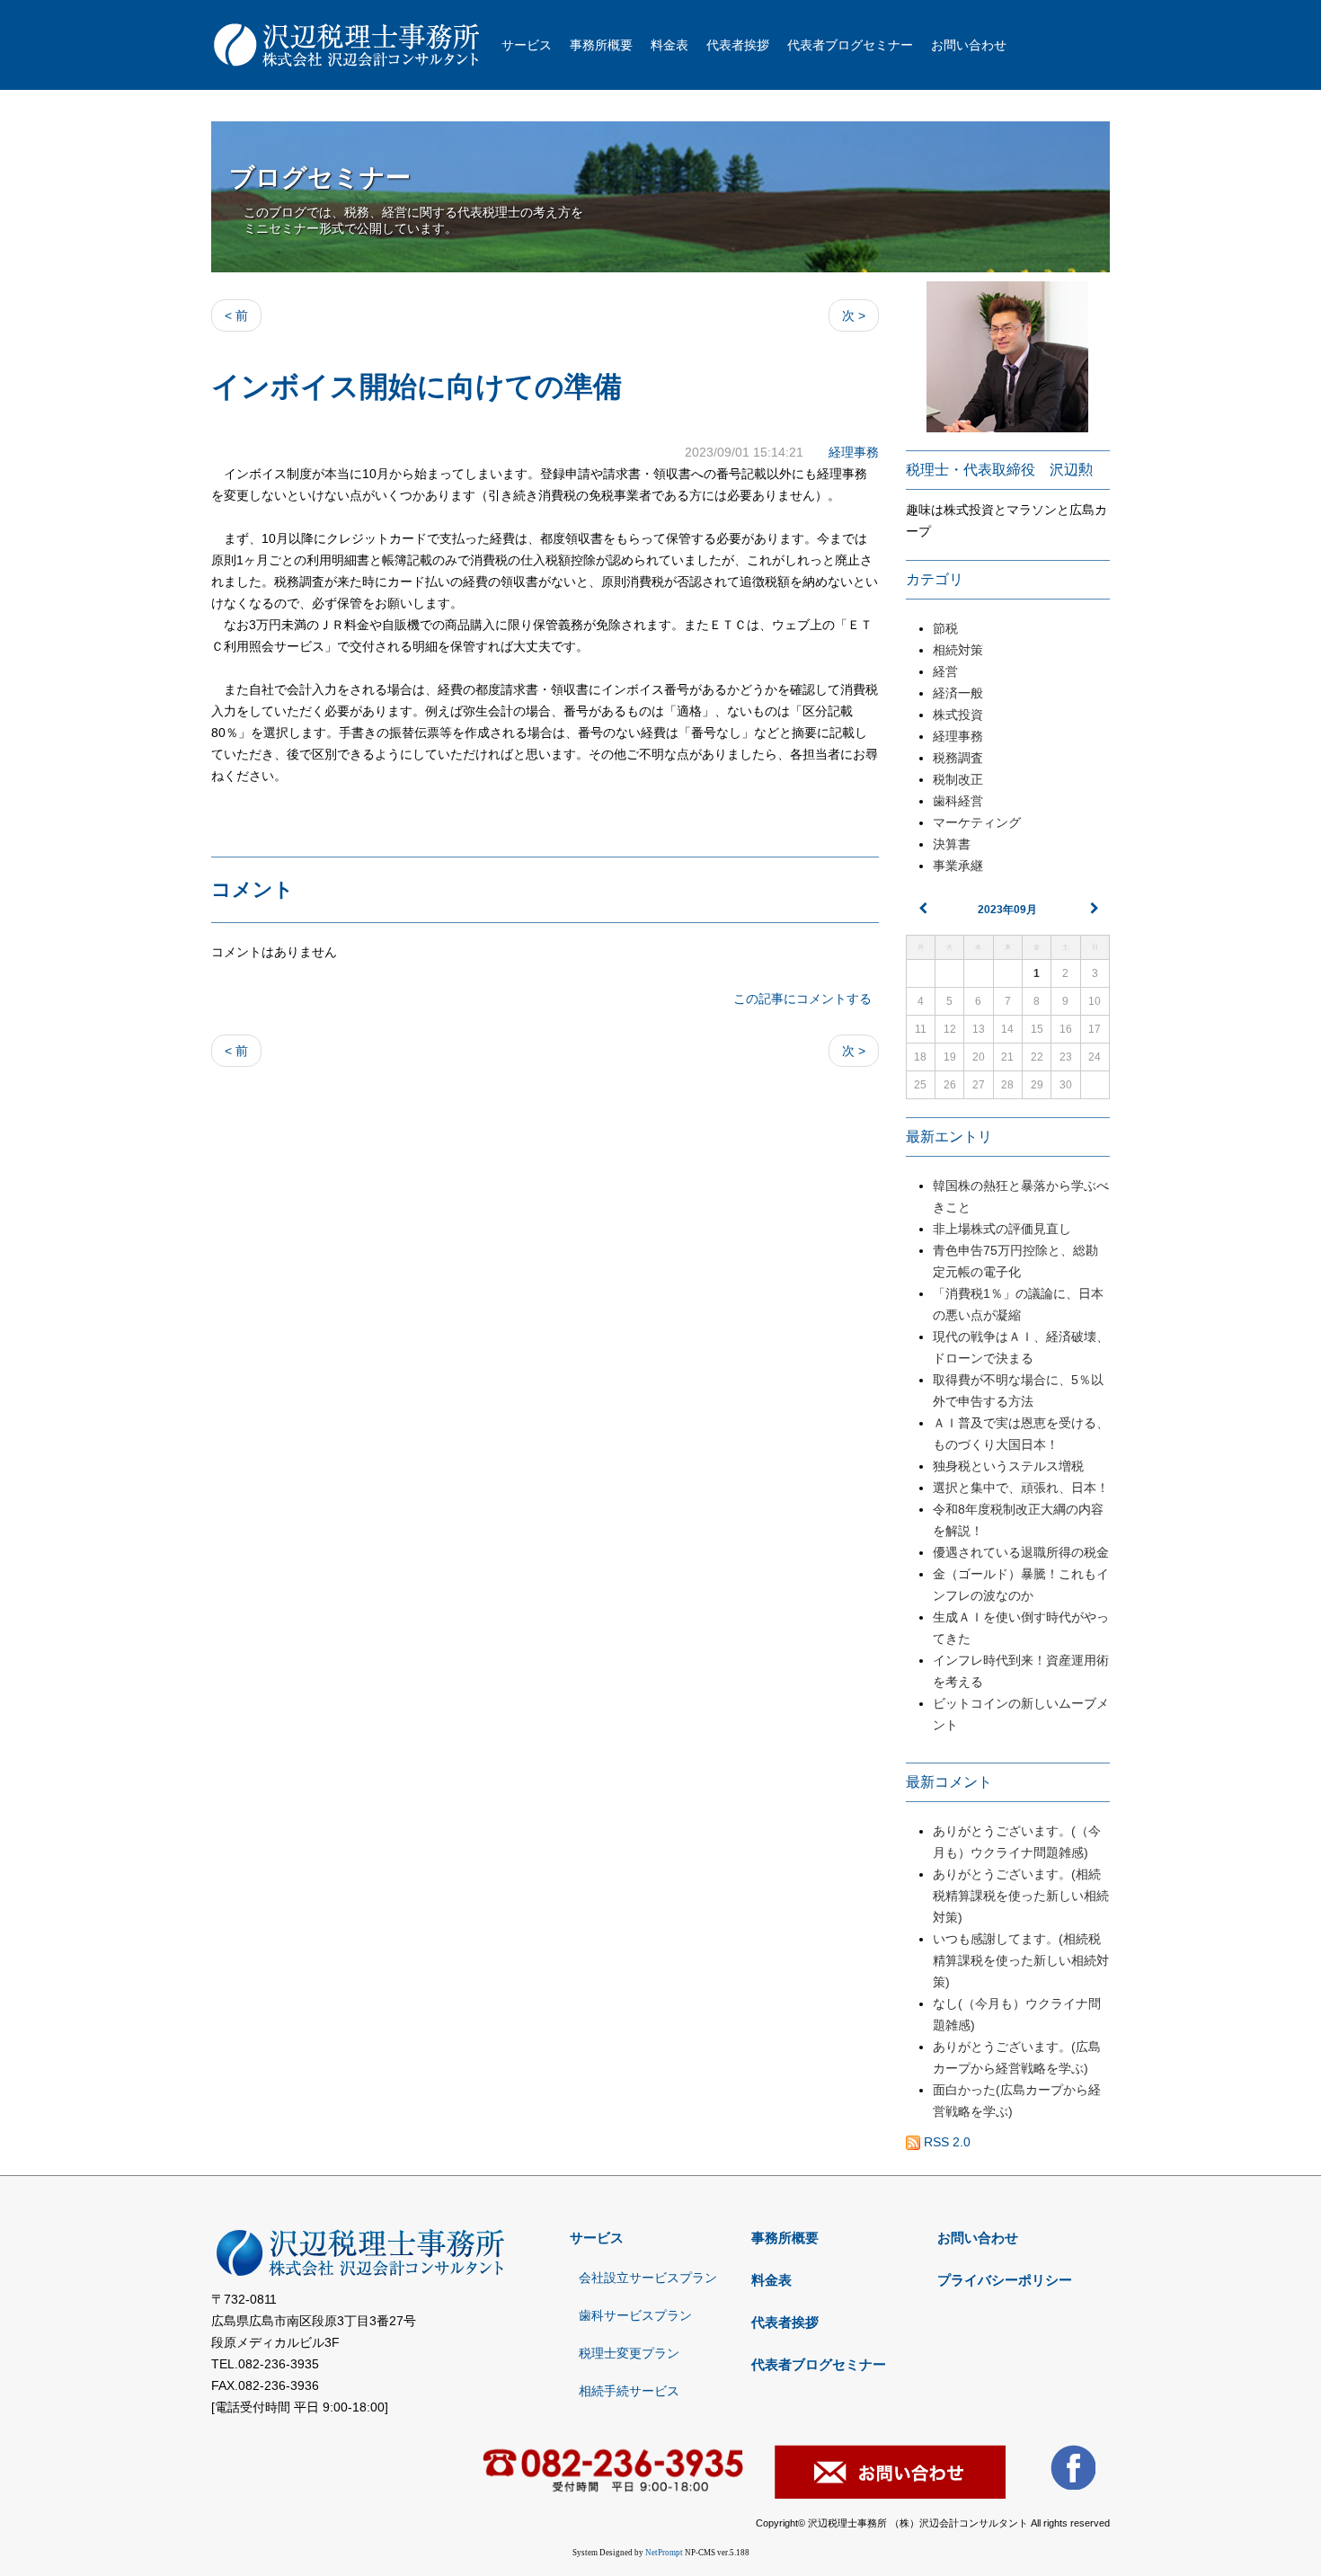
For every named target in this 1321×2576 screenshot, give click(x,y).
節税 (945, 628)
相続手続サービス (629, 2391)
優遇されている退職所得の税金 (1021, 1552)
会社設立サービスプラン (648, 2278)
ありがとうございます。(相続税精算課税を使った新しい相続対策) (1021, 1896)
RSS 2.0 (945, 2142)
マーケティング (977, 822)
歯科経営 (958, 801)
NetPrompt (664, 2553)
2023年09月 (1007, 910)
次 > (854, 315)
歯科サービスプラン (635, 2315)
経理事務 (854, 452)
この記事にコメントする (802, 999)
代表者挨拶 (738, 45)
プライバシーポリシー (1005, 2280)
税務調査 (958, 758)
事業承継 (958, 866)
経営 (945, 671)
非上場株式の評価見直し (1002, 1229)
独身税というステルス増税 (1015, 1466)
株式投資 (958, 715)
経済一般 (958, 693)
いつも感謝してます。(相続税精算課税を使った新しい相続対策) (1021, 1960)
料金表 (669, 45)
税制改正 (958, 779)
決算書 (952, 844)
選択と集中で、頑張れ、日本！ (1021, 1488)
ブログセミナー (320, 178)
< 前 (236, 315)
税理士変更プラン (629, 2353)
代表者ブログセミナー (850, 45)
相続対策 (958, 650)
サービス (527, 45)
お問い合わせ (969, 45)
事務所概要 (601, 45)
